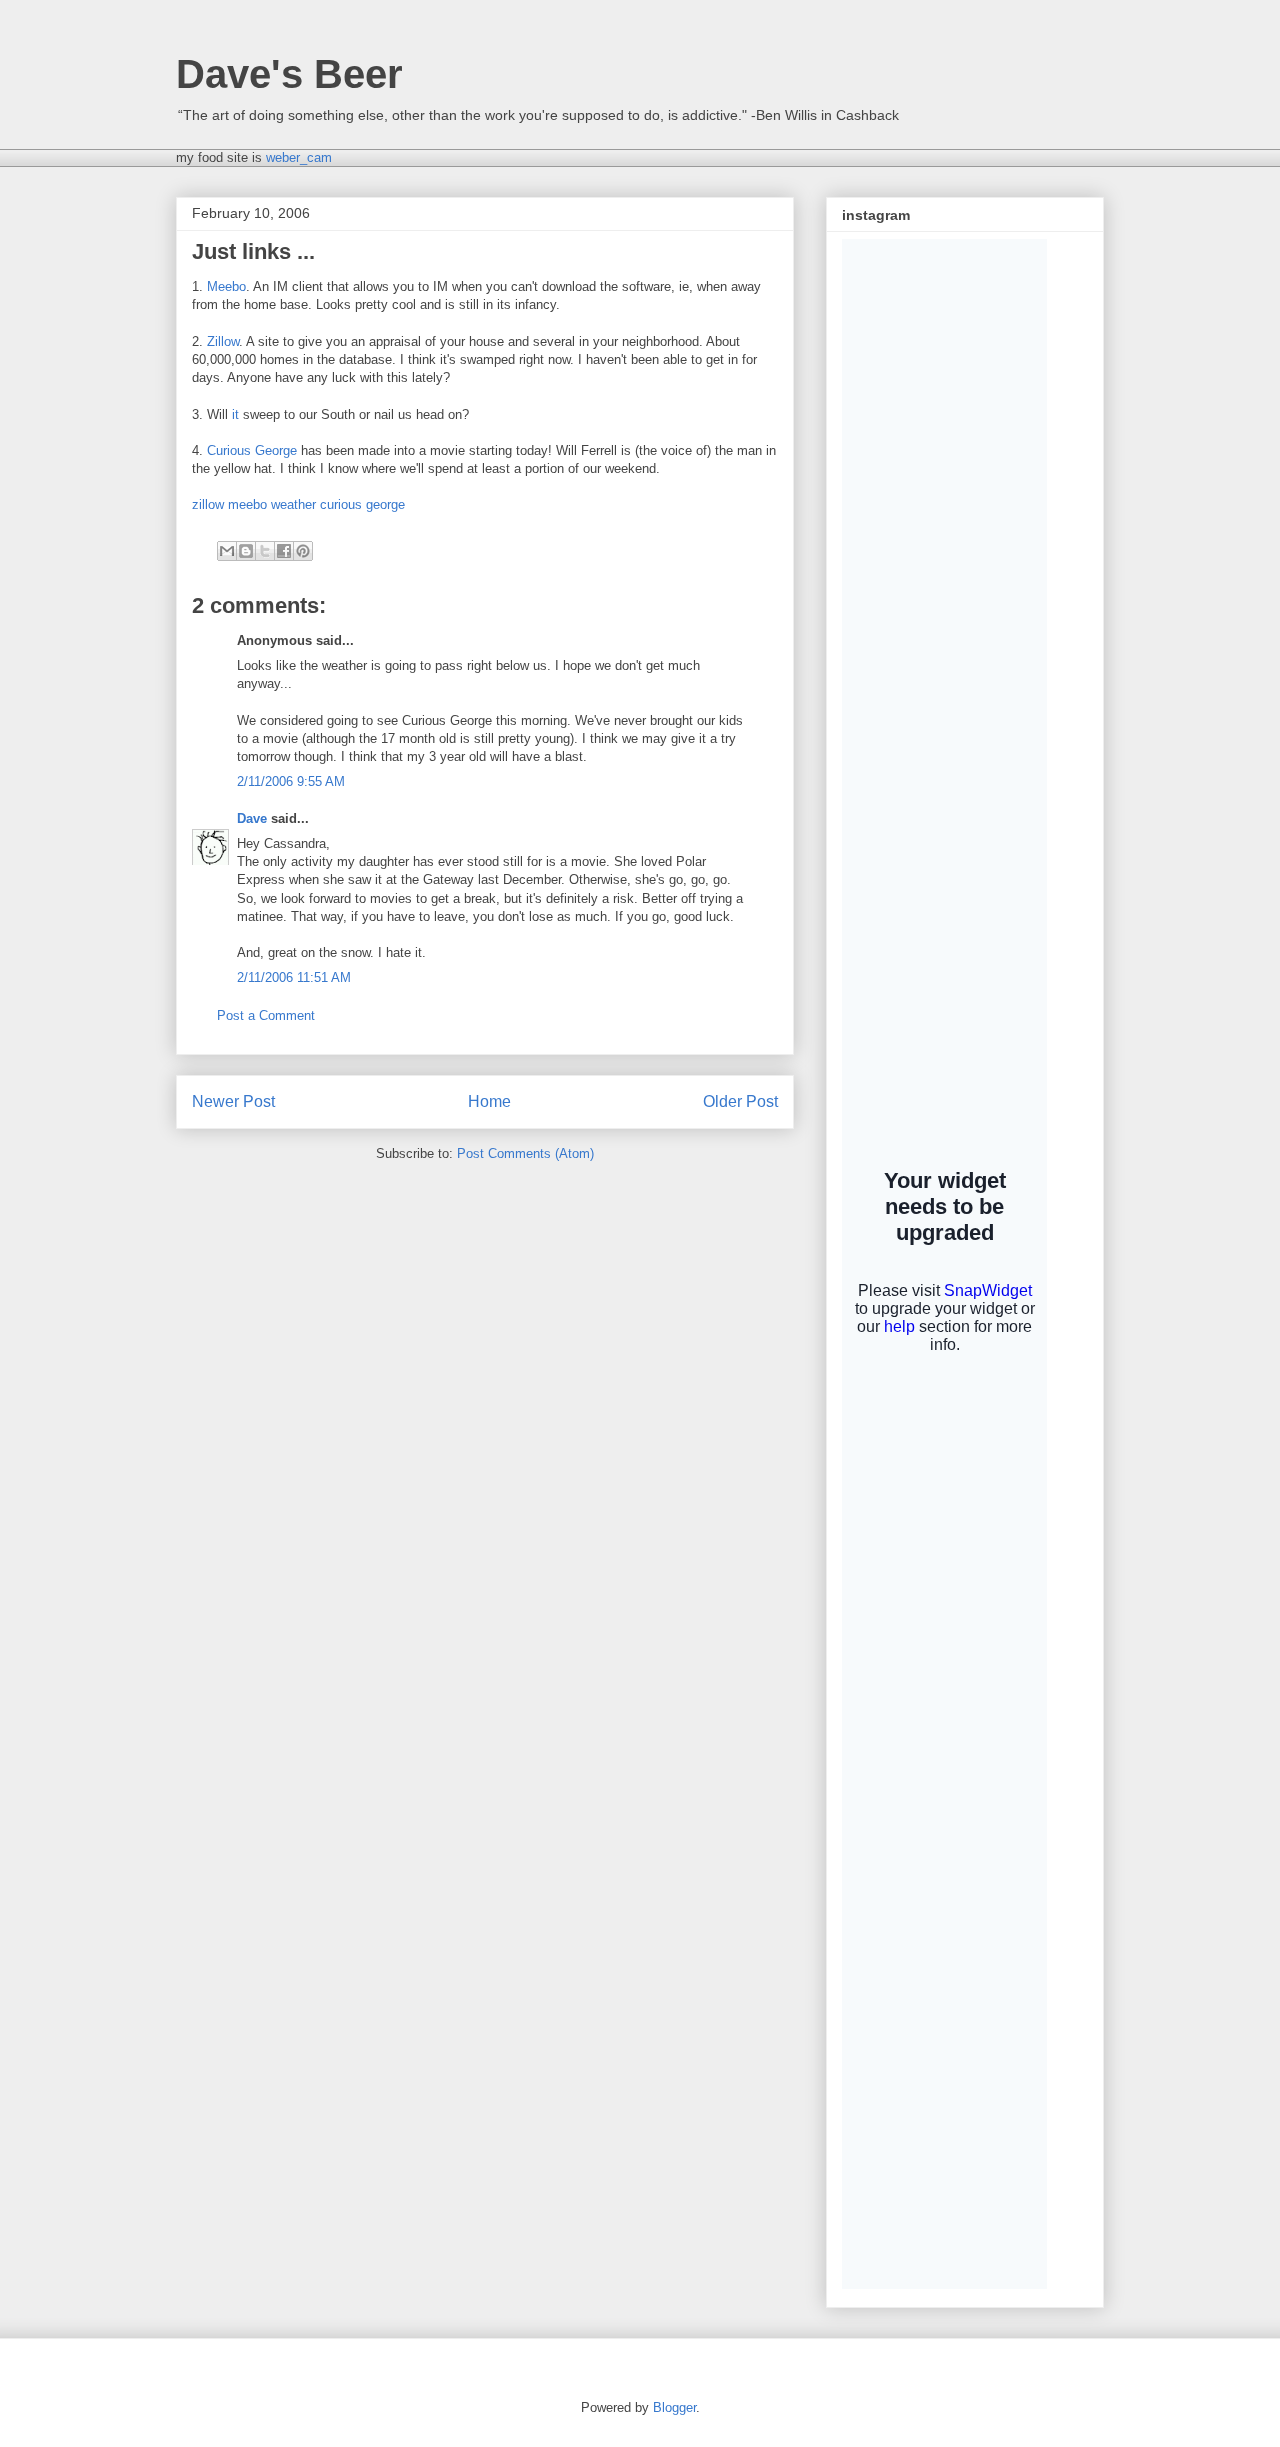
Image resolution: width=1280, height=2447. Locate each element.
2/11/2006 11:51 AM (294, 977)
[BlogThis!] (246, 551)
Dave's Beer (289, 74)
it (235, 414)
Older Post (740, 1101)
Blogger (674, 2407)
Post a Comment (266, 1015)
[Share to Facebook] (284, 551)
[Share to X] (265, 551)
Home (489, 1101)
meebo (247, 504)
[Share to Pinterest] (303, 551)
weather (293, 504)
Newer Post (233, 1101)
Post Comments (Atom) (525, 1153)
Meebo (226, 286)
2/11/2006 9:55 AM (291, 781)
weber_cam (299, 157)
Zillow (223, 341)
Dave (252, 818)
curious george (362, 504)
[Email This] (227, 551)
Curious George (252, 450)
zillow (208, 504)
